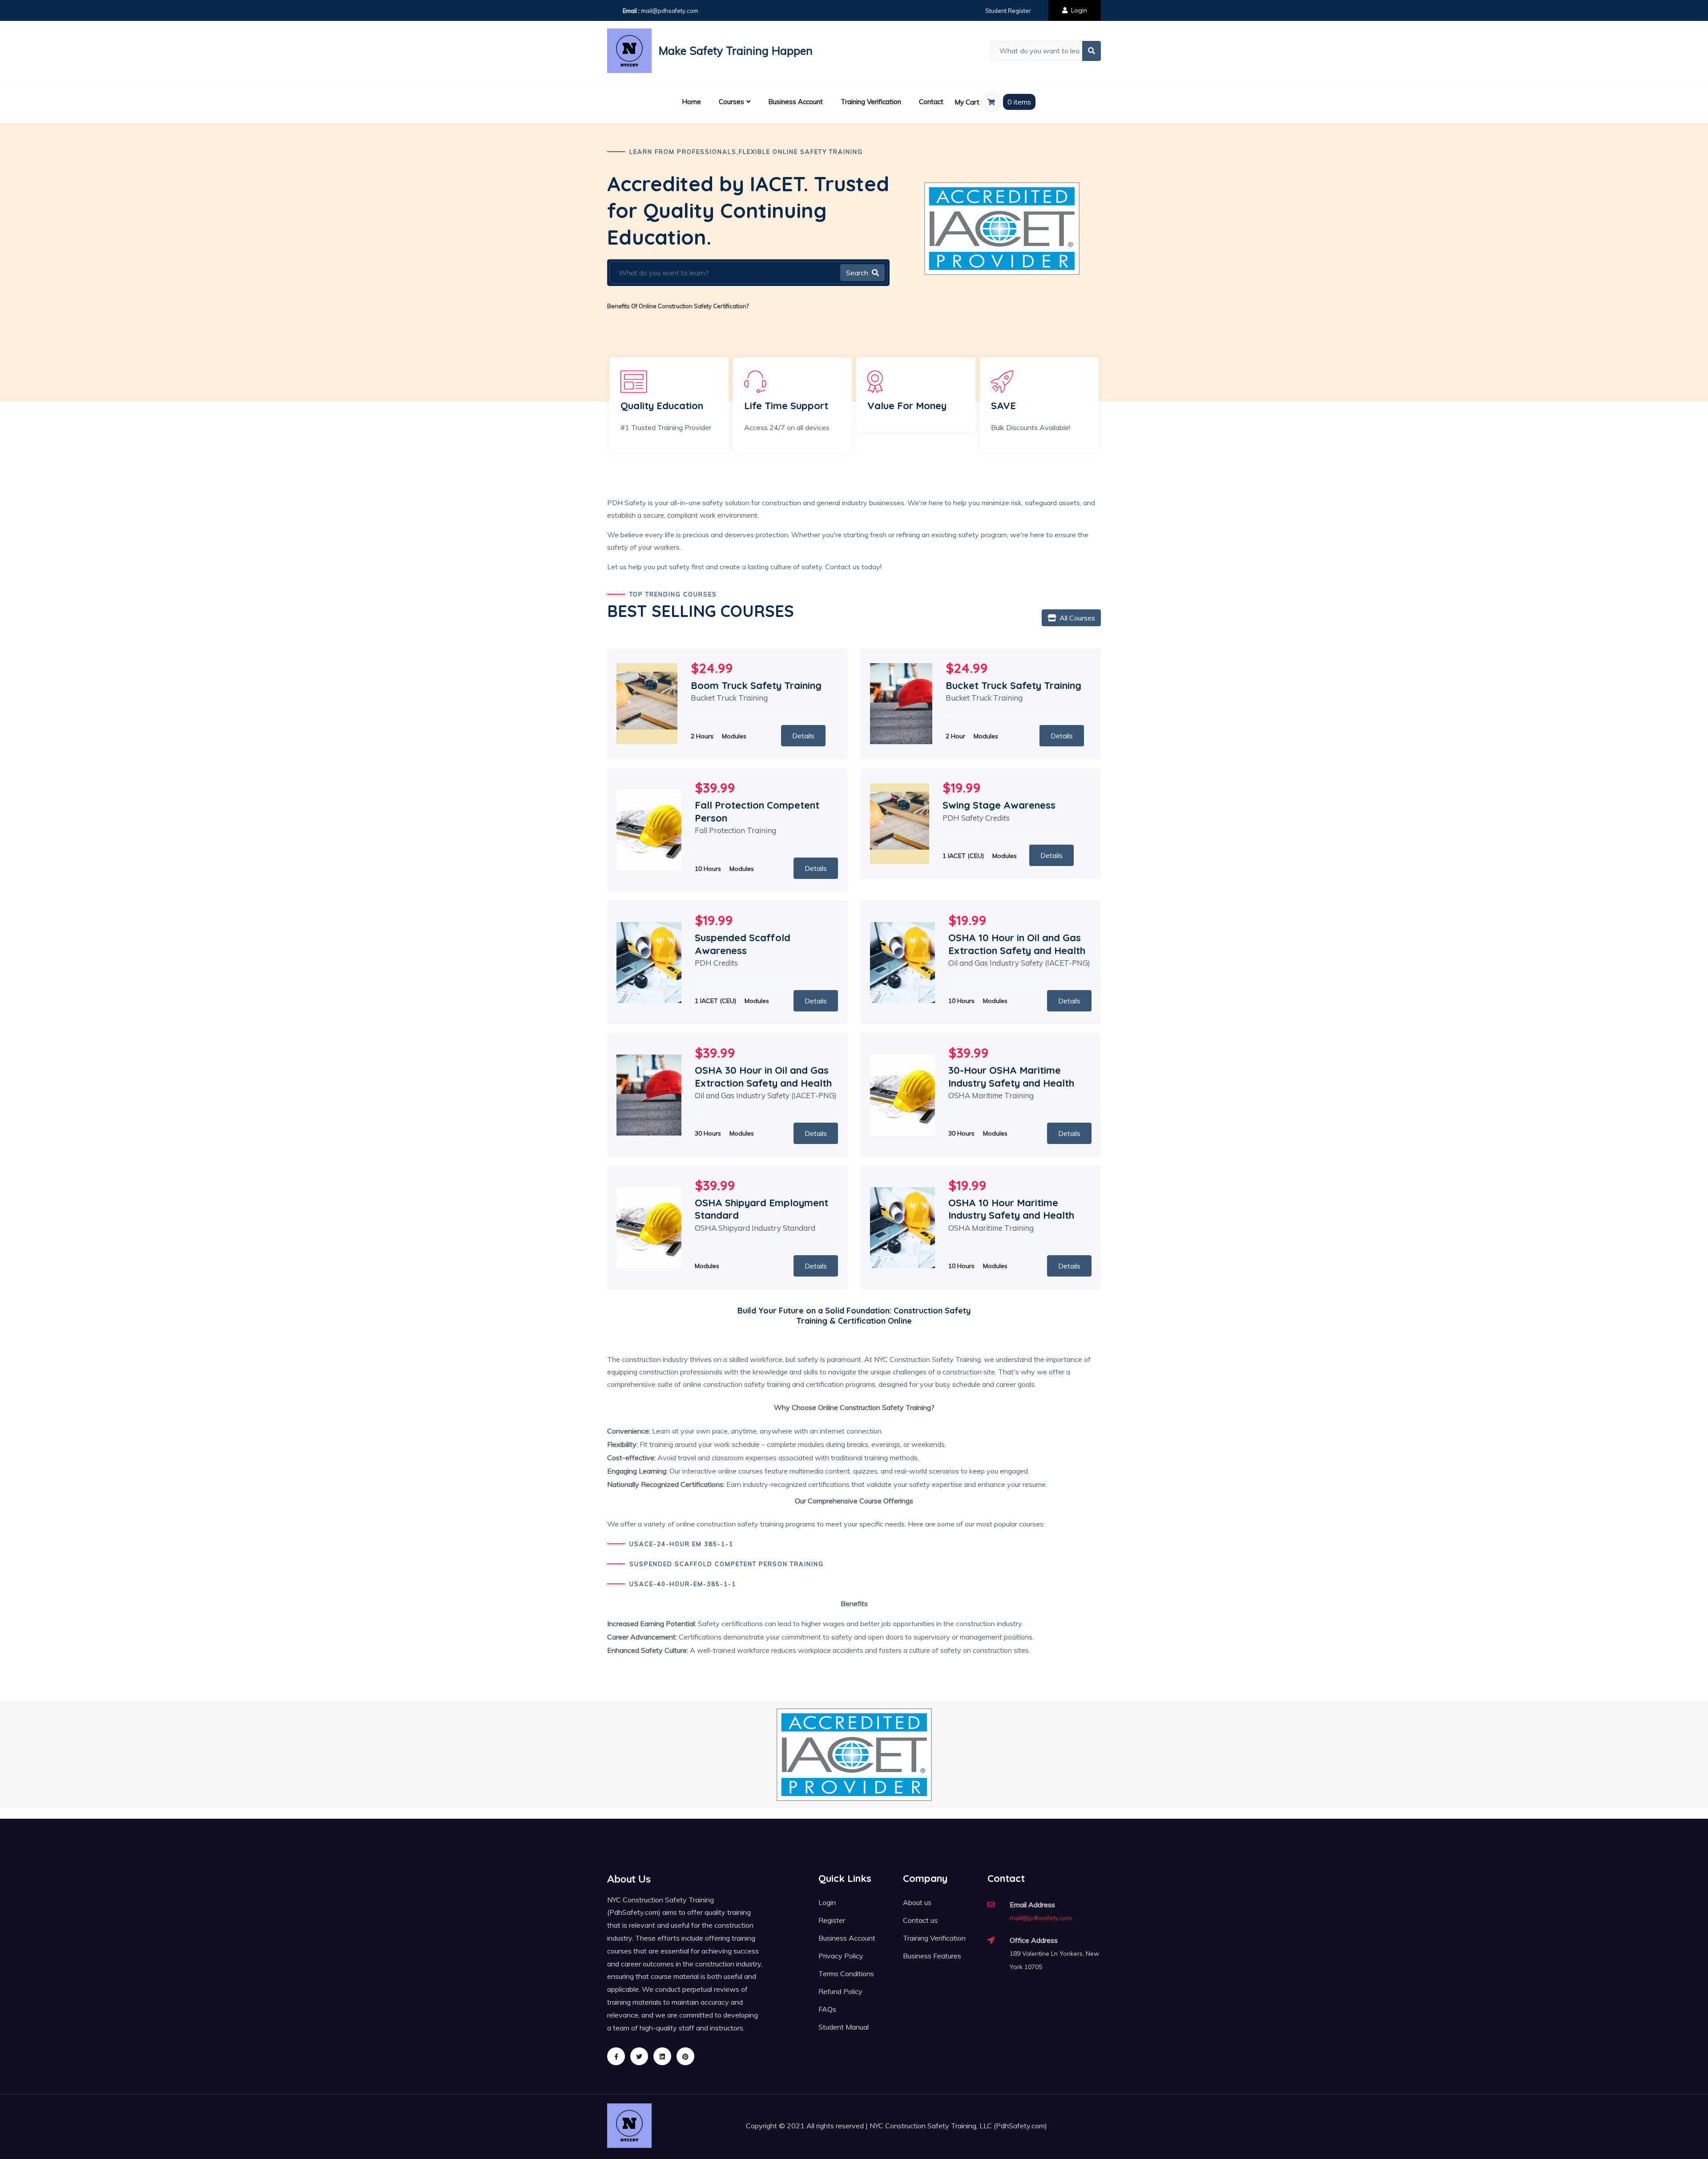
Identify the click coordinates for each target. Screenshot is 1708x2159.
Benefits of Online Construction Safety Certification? (678, 306)
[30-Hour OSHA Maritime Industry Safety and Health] (902, 1094)
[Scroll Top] (1679, 2130)
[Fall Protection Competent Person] (649, 829)
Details (803, 736)
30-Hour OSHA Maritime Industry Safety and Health (1011, 1077)
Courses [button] (731, 102)
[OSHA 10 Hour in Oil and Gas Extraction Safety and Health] (902, 962)
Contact (931, 102)
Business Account (796, 102)
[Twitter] (639, 2056)
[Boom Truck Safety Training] (647, 703)
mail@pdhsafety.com (670, 11)
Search (857, 273)
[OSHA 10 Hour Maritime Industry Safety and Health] (902, 1227)
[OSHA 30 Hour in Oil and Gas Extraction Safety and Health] (649, 1094)
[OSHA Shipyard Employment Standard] (649, 1227)
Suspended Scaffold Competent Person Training (727, 1564)
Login (1079, 10)
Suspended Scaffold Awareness (743, 944)
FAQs (827, 2009)
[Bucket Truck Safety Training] (901, 703)
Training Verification (871, 102)
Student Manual (844, 2027)
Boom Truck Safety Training (756, 685)
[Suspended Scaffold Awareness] (649, 962)
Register (832, 1920)
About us (917, 1902)
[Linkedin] (662, 2056)
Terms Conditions (846, 1974)
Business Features (932, 1956)
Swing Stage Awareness (999, 805)
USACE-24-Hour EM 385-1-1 (681, 1544)
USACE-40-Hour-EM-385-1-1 (683, 1584)
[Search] (1092, 51)
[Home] (629, 51)
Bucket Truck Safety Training (1013, 685)
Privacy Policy (841, 1956)
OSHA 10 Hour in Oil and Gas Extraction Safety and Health (1017, 944)
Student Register (1008, 11)
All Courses (1077, 618)
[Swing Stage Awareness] (900, 823)
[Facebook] (616, 2056)
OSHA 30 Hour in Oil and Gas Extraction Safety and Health (763, 1077)
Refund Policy (840, 1991)
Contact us (920, 1920)
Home (691, 102)
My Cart (968, 102)
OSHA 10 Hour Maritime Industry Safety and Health (1011, 1209)
